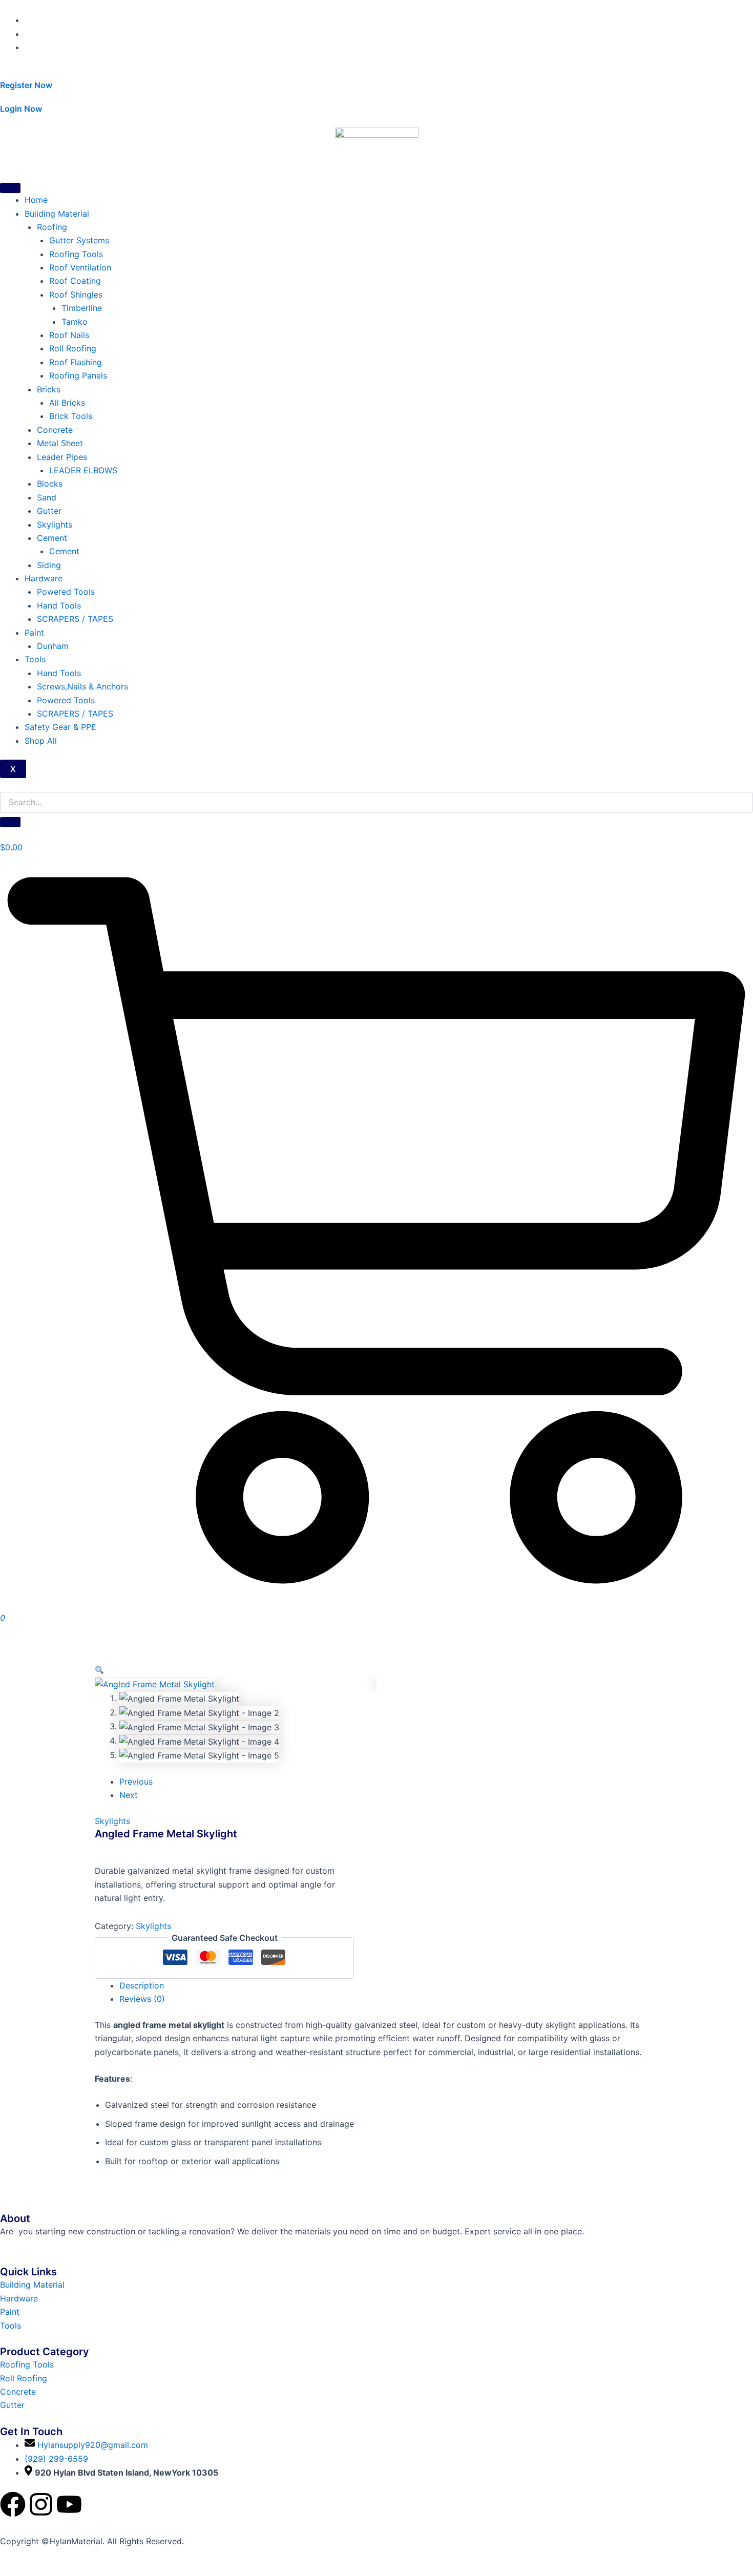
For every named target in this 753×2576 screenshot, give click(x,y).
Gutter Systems (79, 240)
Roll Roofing (73, 348)
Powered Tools (66, 592)
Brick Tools (71, 416)
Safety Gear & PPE (60, 727)
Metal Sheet (60, 443)
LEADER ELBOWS (83, 470)
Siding (49, 565)
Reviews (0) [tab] (142, 1999)
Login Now (21, 109)
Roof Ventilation (80, 267)
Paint (34, 633)
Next (129, 1795)
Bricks (49, 389)
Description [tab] (142, 1985)
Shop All (41, 741)
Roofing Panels (78, 375)
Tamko (75, 322)
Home (36, 200)
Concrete (55, 430)
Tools (35, 659)
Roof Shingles (76, 295)
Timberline (82, 308)
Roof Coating (75, 281)
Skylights (55, 525)
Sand (47, 497)
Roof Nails (69, 335)
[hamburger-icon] (10, 188)
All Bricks (67, 403)
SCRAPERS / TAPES (75, 619)
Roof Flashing (76, 362)
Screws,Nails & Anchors (82, 686)
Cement (52, 538)
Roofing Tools (76, 254)
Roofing (52, 227)
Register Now (26, 85)
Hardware (44, 578)
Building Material (57, 214)
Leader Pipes (62, 457)
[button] (99, 1670)
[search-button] (10, 822)
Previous (136, 1782)
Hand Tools (59, 605)
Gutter (49, 511)
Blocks (50, 484)
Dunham (53, 646)
